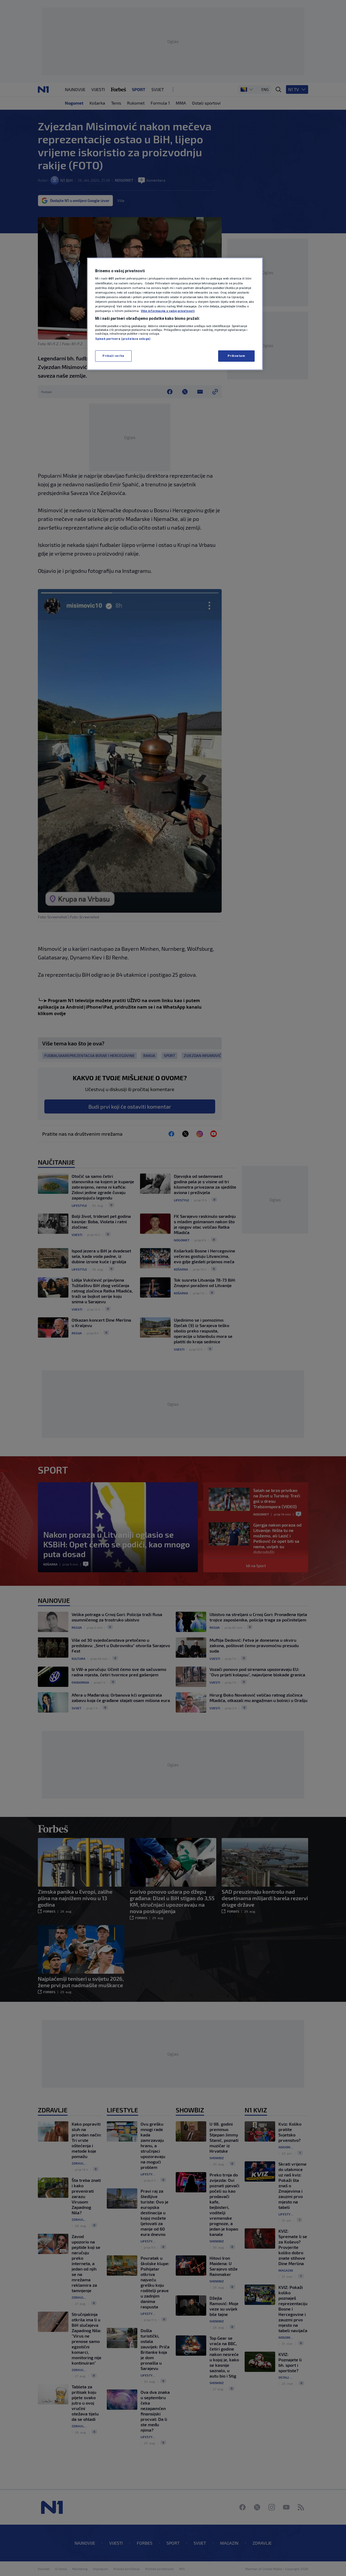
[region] (175, 314)
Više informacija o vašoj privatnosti (168, 311)
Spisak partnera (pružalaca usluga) (123, 339)
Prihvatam (236, 356)
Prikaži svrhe (113, 356)
